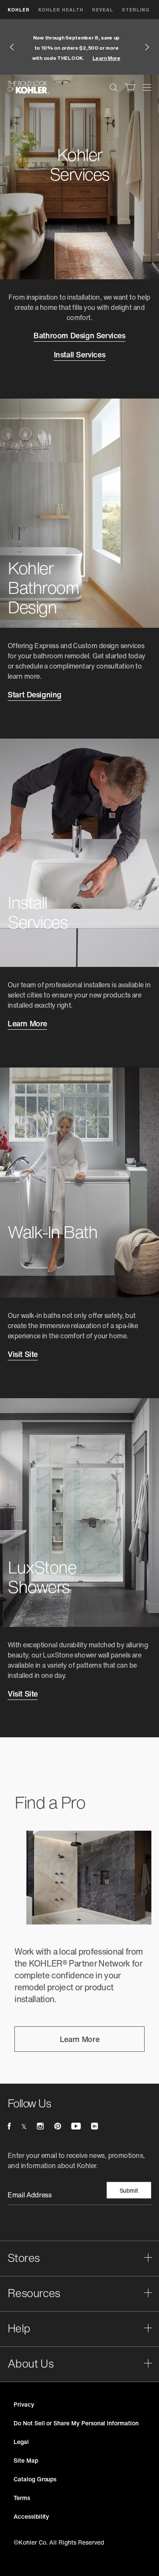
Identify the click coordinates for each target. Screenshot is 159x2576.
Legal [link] (21, 2442)
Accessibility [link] (31, 2516)
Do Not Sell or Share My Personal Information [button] (76, 2423)
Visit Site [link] (23, 1355)
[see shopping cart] (130, 87)
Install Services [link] (80, 355)
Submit (129, 2191)
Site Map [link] (26, 2460)
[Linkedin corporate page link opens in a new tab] (95, 2127)
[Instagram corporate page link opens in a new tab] (40, 2127)
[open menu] (147, 87)
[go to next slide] (147, 47)
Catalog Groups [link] (35, 2479)
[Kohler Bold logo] (28, 87)
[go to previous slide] (12, 47)
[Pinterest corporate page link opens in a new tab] (58, 2127)
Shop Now (84, 63)
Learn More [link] (27, 1024)
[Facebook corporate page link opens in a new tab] (9, 2127)
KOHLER (19, 10)
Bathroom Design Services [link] (79, 336)
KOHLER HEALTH (61, 10)
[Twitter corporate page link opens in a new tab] (24, 2127)
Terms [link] (22, 2498)
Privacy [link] (24, 2404)
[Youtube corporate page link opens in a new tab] (76, 2127)
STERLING (136, 10)
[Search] (114, 87)
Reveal (103, 10)
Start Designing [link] (35, 695)
